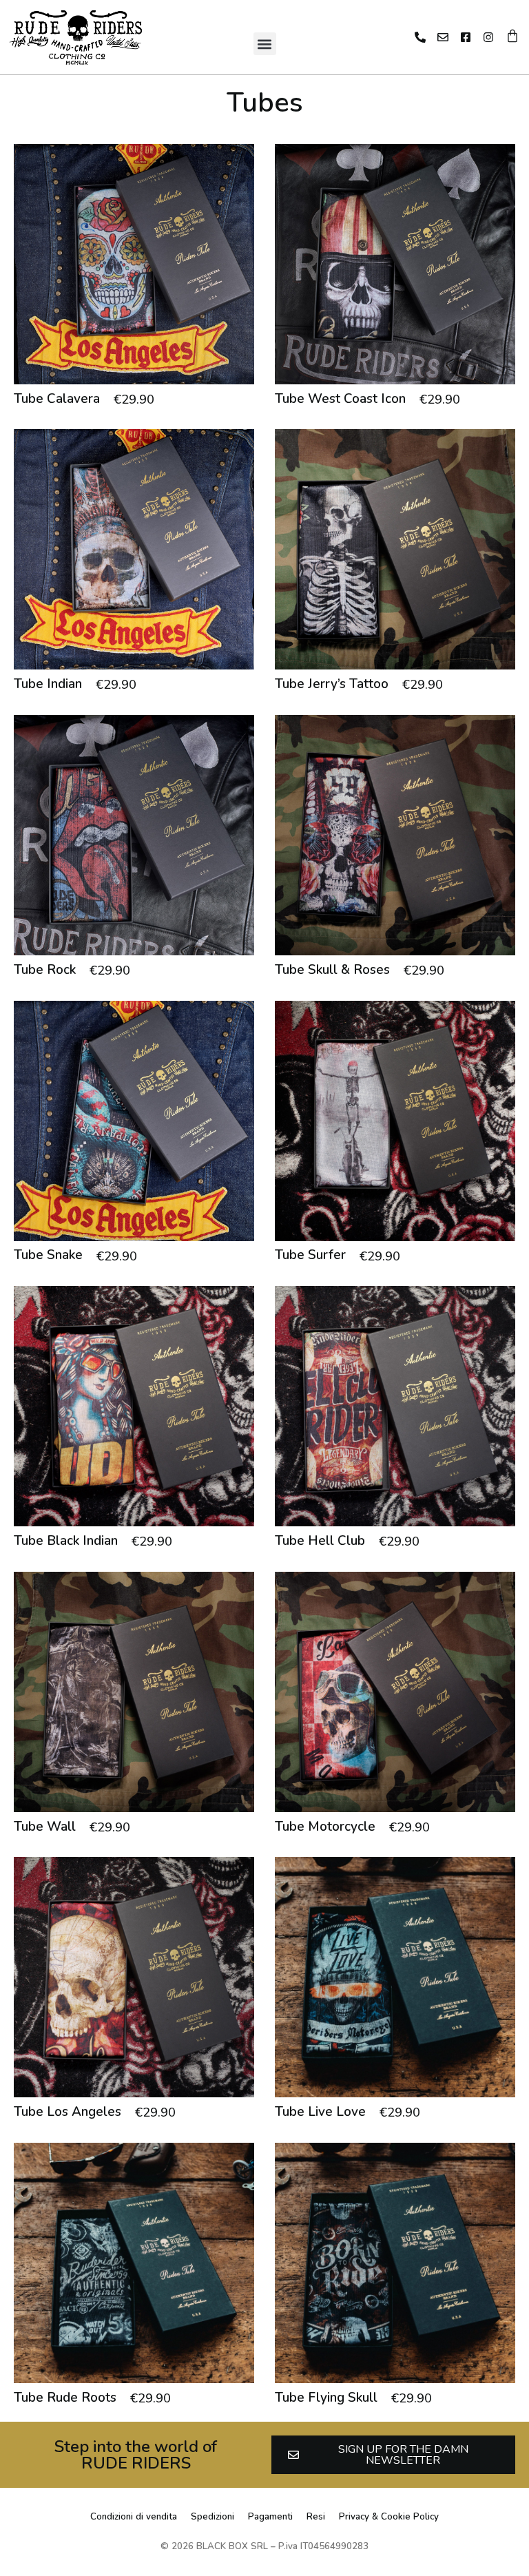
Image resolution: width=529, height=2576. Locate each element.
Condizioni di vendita (134, 2517)
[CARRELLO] (512, 36)
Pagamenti (270, 2517)
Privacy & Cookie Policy (389, 2517)
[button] (265, 44)
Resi (316, 2517)
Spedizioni (212, 2517)
